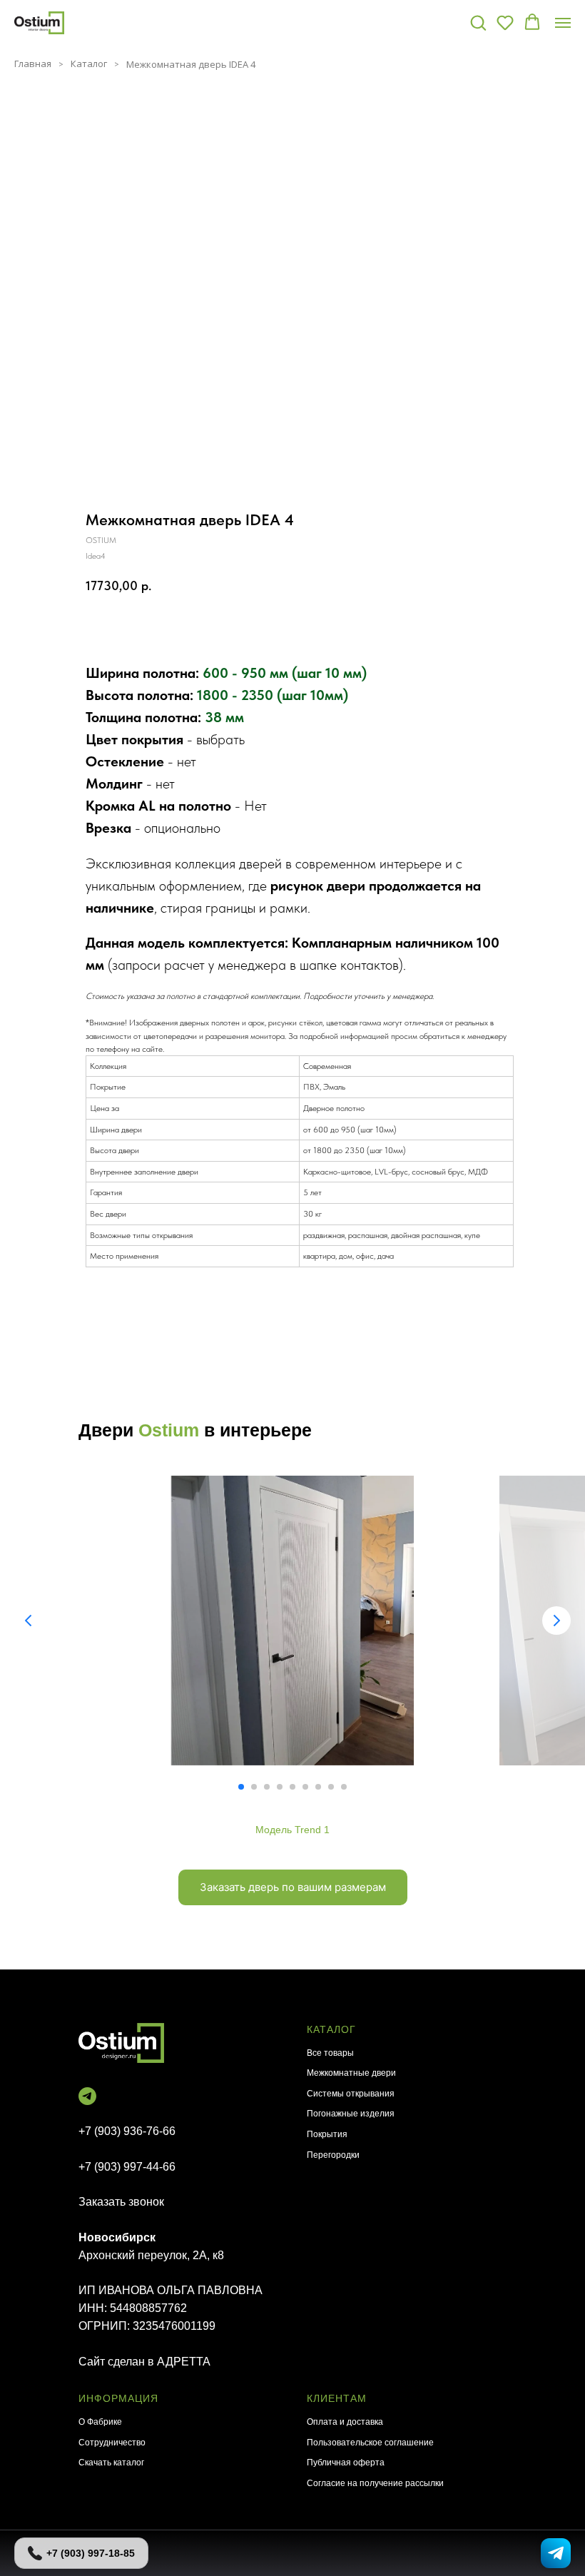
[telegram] (87, 2096)
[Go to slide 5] (292, 1787)
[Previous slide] (29, 1621)
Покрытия (327, 2134)
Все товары (330, 2053)
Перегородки (333, 2155)
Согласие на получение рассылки (375, 2483)
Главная (33, 64)
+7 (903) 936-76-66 (127, 2131)
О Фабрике (100, 2422)
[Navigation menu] (563, 23)
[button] (478, 22)
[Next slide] (556, 1621)
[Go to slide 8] (331, 1787)
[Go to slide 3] (267, 1787)
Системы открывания (351, 2094)
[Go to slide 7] (318, 1787)
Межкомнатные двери (351, 2073)
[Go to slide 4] (280, 1787)
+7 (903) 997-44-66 (127, 2167)
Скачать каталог (111, 2463)
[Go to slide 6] (305, 1787)
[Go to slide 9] (344, 1787)
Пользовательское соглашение (370, 2443)
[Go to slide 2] (254, 1787)
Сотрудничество (112, 2443)
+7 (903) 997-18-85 (91, 2553)
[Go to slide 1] (241, 1787)
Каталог (89, 64)
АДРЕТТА (184, 2362)
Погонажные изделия (351, 2114)
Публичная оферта (346, 2463)
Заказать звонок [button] (121, 2202)
